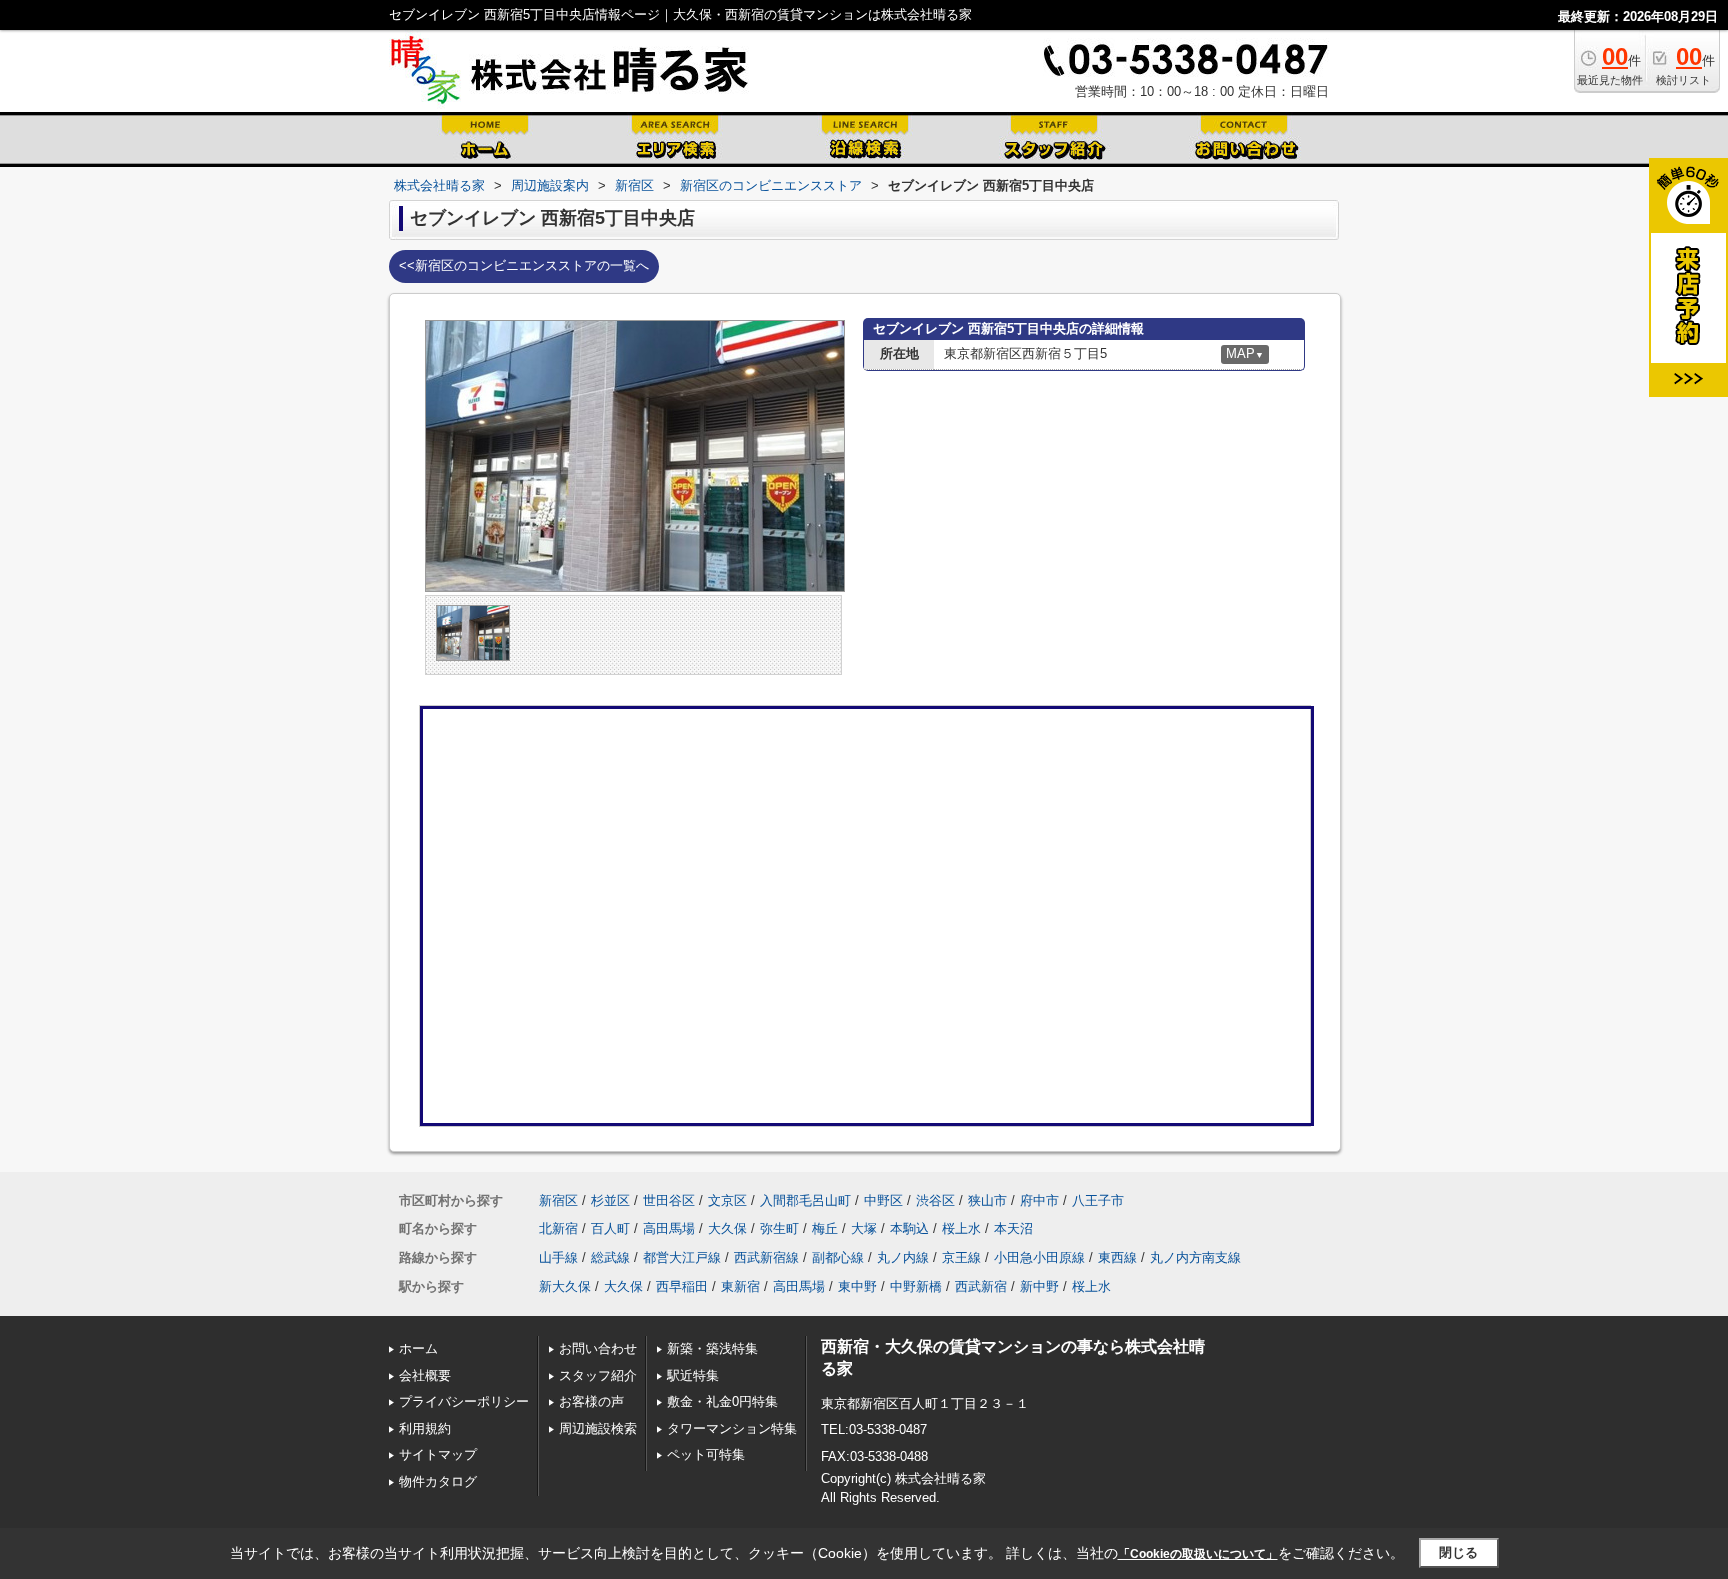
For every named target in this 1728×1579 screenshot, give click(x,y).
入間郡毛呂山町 (805, 1200)
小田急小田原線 (1039, 1257)
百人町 (610, 1228)
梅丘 (825, 1228)
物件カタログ (438, 1481)
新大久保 (565, 1286)
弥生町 (779, 1228)
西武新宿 (981, 1286)
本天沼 (1013, 1228)
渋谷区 (935, 1200)
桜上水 (961, 1228)
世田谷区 (669, 1200)
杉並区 (610, 1200)
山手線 (558, 1257)
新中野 (1039, 1286)
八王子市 (1098, 1200)
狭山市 (987, 1200)
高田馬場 (669, 1228)
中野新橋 (916, 1286)
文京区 (727, 1200)
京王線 (961, 1257)
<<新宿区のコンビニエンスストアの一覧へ (524, 265)
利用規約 (425, 1428)
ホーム (418, 1348)
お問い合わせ (598, 1348)
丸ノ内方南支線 (1195, 1257)
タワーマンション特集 (732, 1428)
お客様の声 (591, 1401)
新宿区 (558, 1200)
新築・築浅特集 (712, 1348)
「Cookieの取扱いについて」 (1198, 1554)
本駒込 (909, 1228)
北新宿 (558, 1228)
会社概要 (425, 1375)
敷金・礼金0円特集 (722, 1401)
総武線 (610, 1257)
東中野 (857, 1286)
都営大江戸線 (682, 1257)
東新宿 (740, 1286)
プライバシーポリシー (464, 1401)
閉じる (1458, 1552)
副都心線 (838, 1257)
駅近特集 (693, 1375)
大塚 (864, 1228)
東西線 (1117, 1257)
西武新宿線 (766, 1257)
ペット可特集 (706, 1454)
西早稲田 (682, 1286)
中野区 (883, 1200)
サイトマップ (438, 1454)
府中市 (1039, 1200)
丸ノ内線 (903, 1257)
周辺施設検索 (598, 1428)
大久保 (727, 1228)
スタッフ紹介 (598, 1375)
